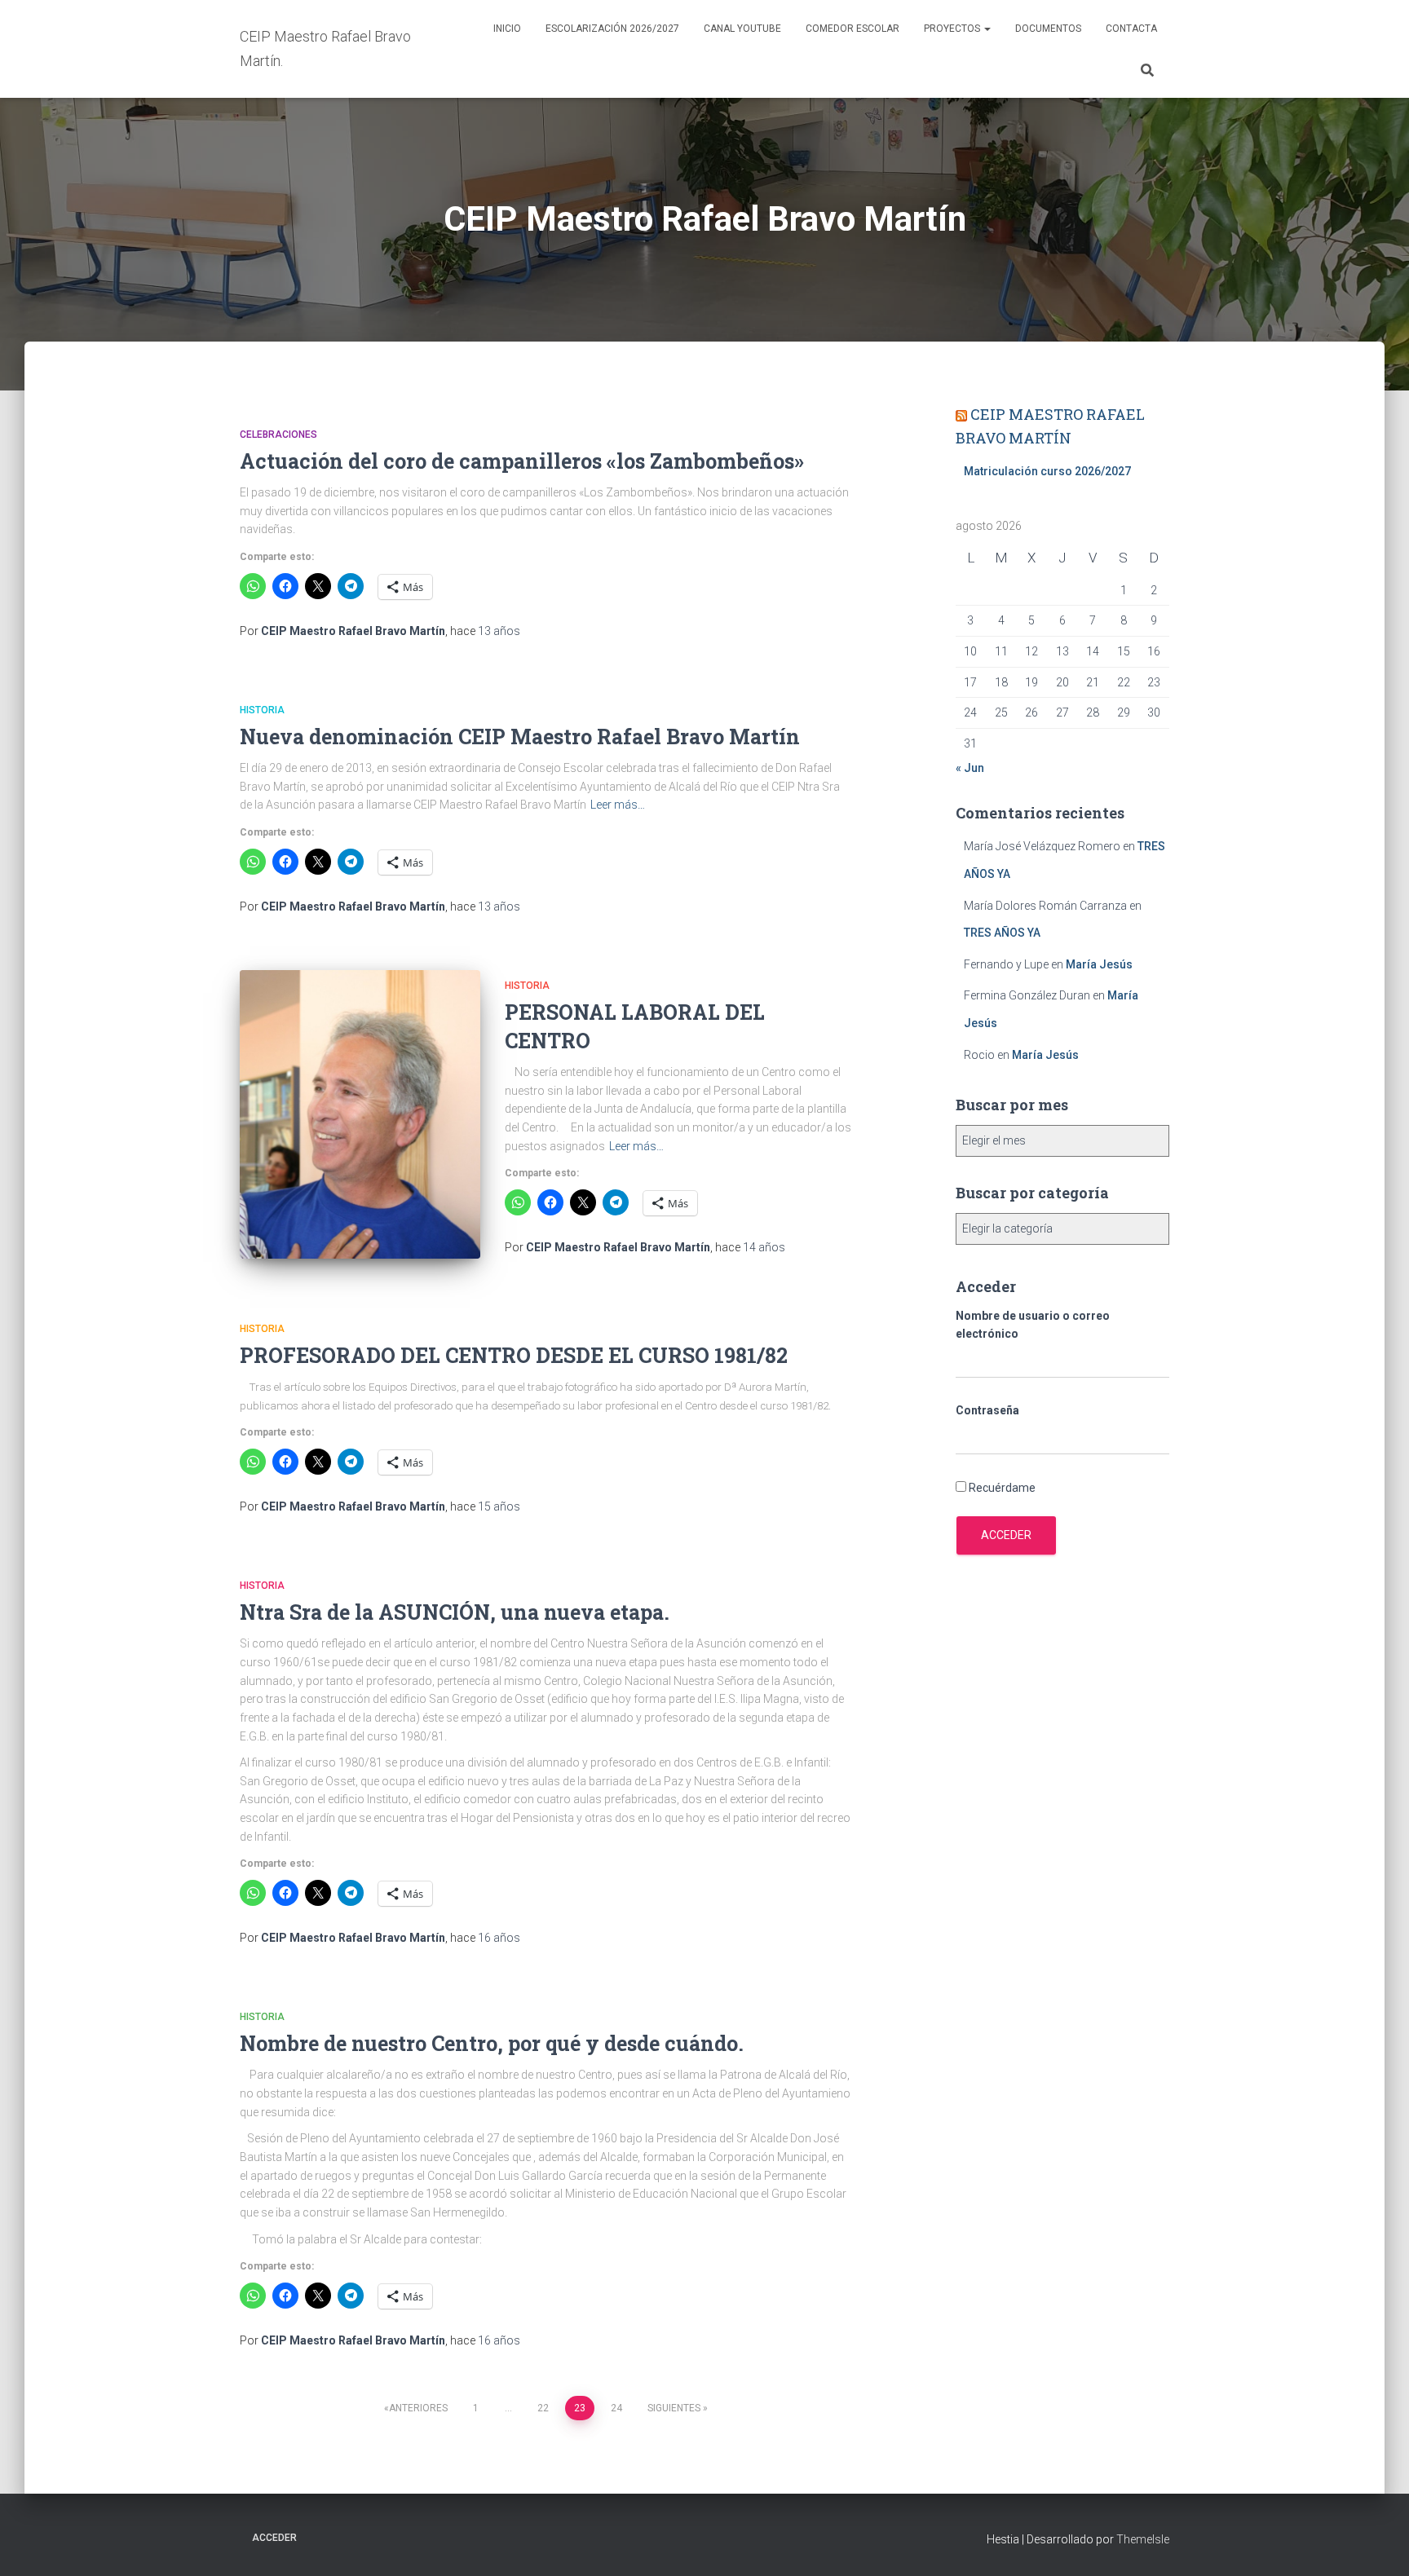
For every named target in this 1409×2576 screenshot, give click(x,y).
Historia (262, 710)
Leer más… (618, 805)
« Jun (970, 768)
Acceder (1006, 1535)
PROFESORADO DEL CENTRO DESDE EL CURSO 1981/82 (514, 1355)
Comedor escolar (852, 29)
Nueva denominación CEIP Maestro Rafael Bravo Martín (520, 737)
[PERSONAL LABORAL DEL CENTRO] (360, 1114)
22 (543, 2408)
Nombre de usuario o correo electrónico (1033, 1325)
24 (616, 2408)
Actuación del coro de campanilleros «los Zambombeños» (522, 461)
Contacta (1131, 29)
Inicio (507, 29)
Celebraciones (278, 434)
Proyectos (953, 29)
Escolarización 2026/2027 (612, 29)
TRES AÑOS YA (1002, 933)
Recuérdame (1002, 1488)
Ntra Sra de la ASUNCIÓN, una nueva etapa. (455, 1612)
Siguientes (674, 2408)
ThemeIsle (1143, 2539)
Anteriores (418, 2408)
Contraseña (987, 1410)
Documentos (1048, 29)
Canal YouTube (742, 29)
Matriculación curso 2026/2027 (1047, 471)
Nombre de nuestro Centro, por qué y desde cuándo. (492, 2043)
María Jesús (1099, 964)
